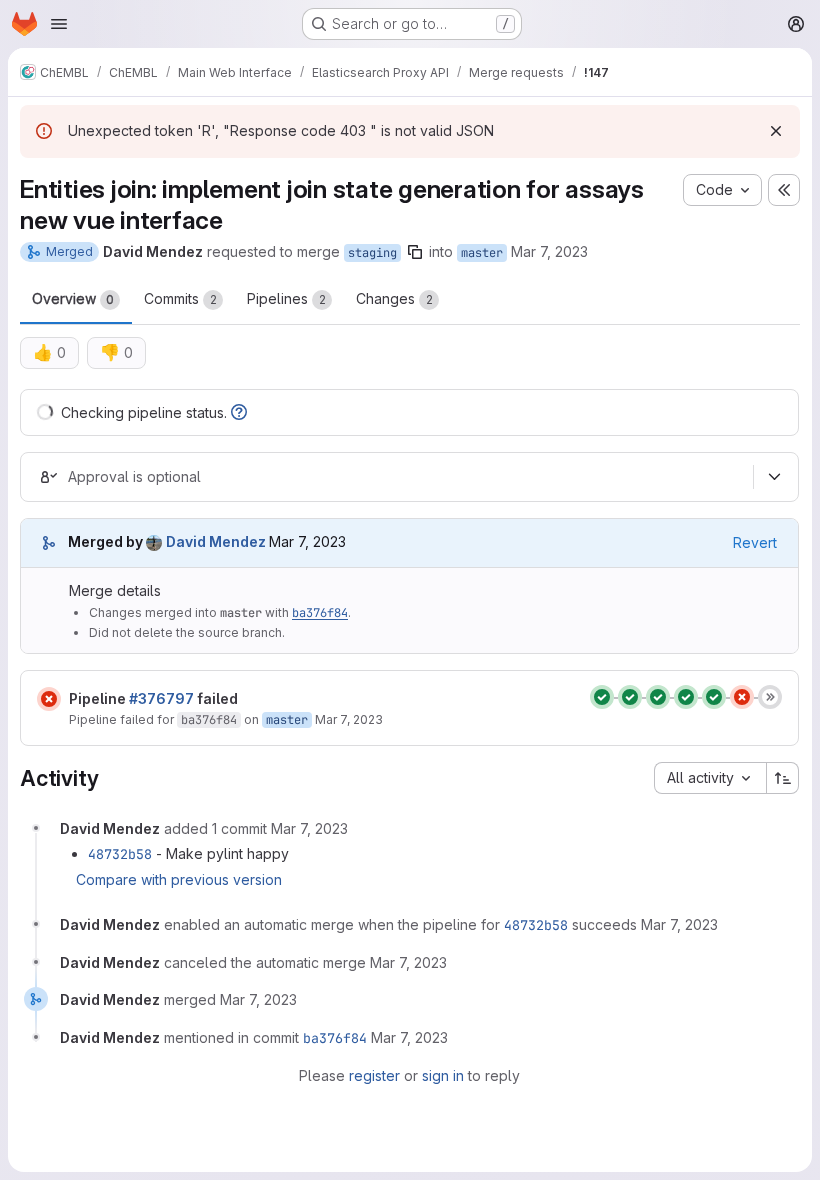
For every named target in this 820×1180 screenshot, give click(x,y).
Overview (73, 298)
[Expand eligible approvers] (774, 477)
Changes (394, 298)
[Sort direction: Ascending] (783, 778)
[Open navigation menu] (59, 24)
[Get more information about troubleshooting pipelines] (239, 412)
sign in (443, 1075)
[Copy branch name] (415, 252)
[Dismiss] (776, 131)
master (482, 253)
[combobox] (710, 778)
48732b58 (120, 854)
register (374, 1075)
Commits (180, 298)
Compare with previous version (179, 879)
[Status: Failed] (49, 699)
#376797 (161, 698)
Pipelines (286, 298)
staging (372, 253)
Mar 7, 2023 (549, 251)
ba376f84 (320, 613)
